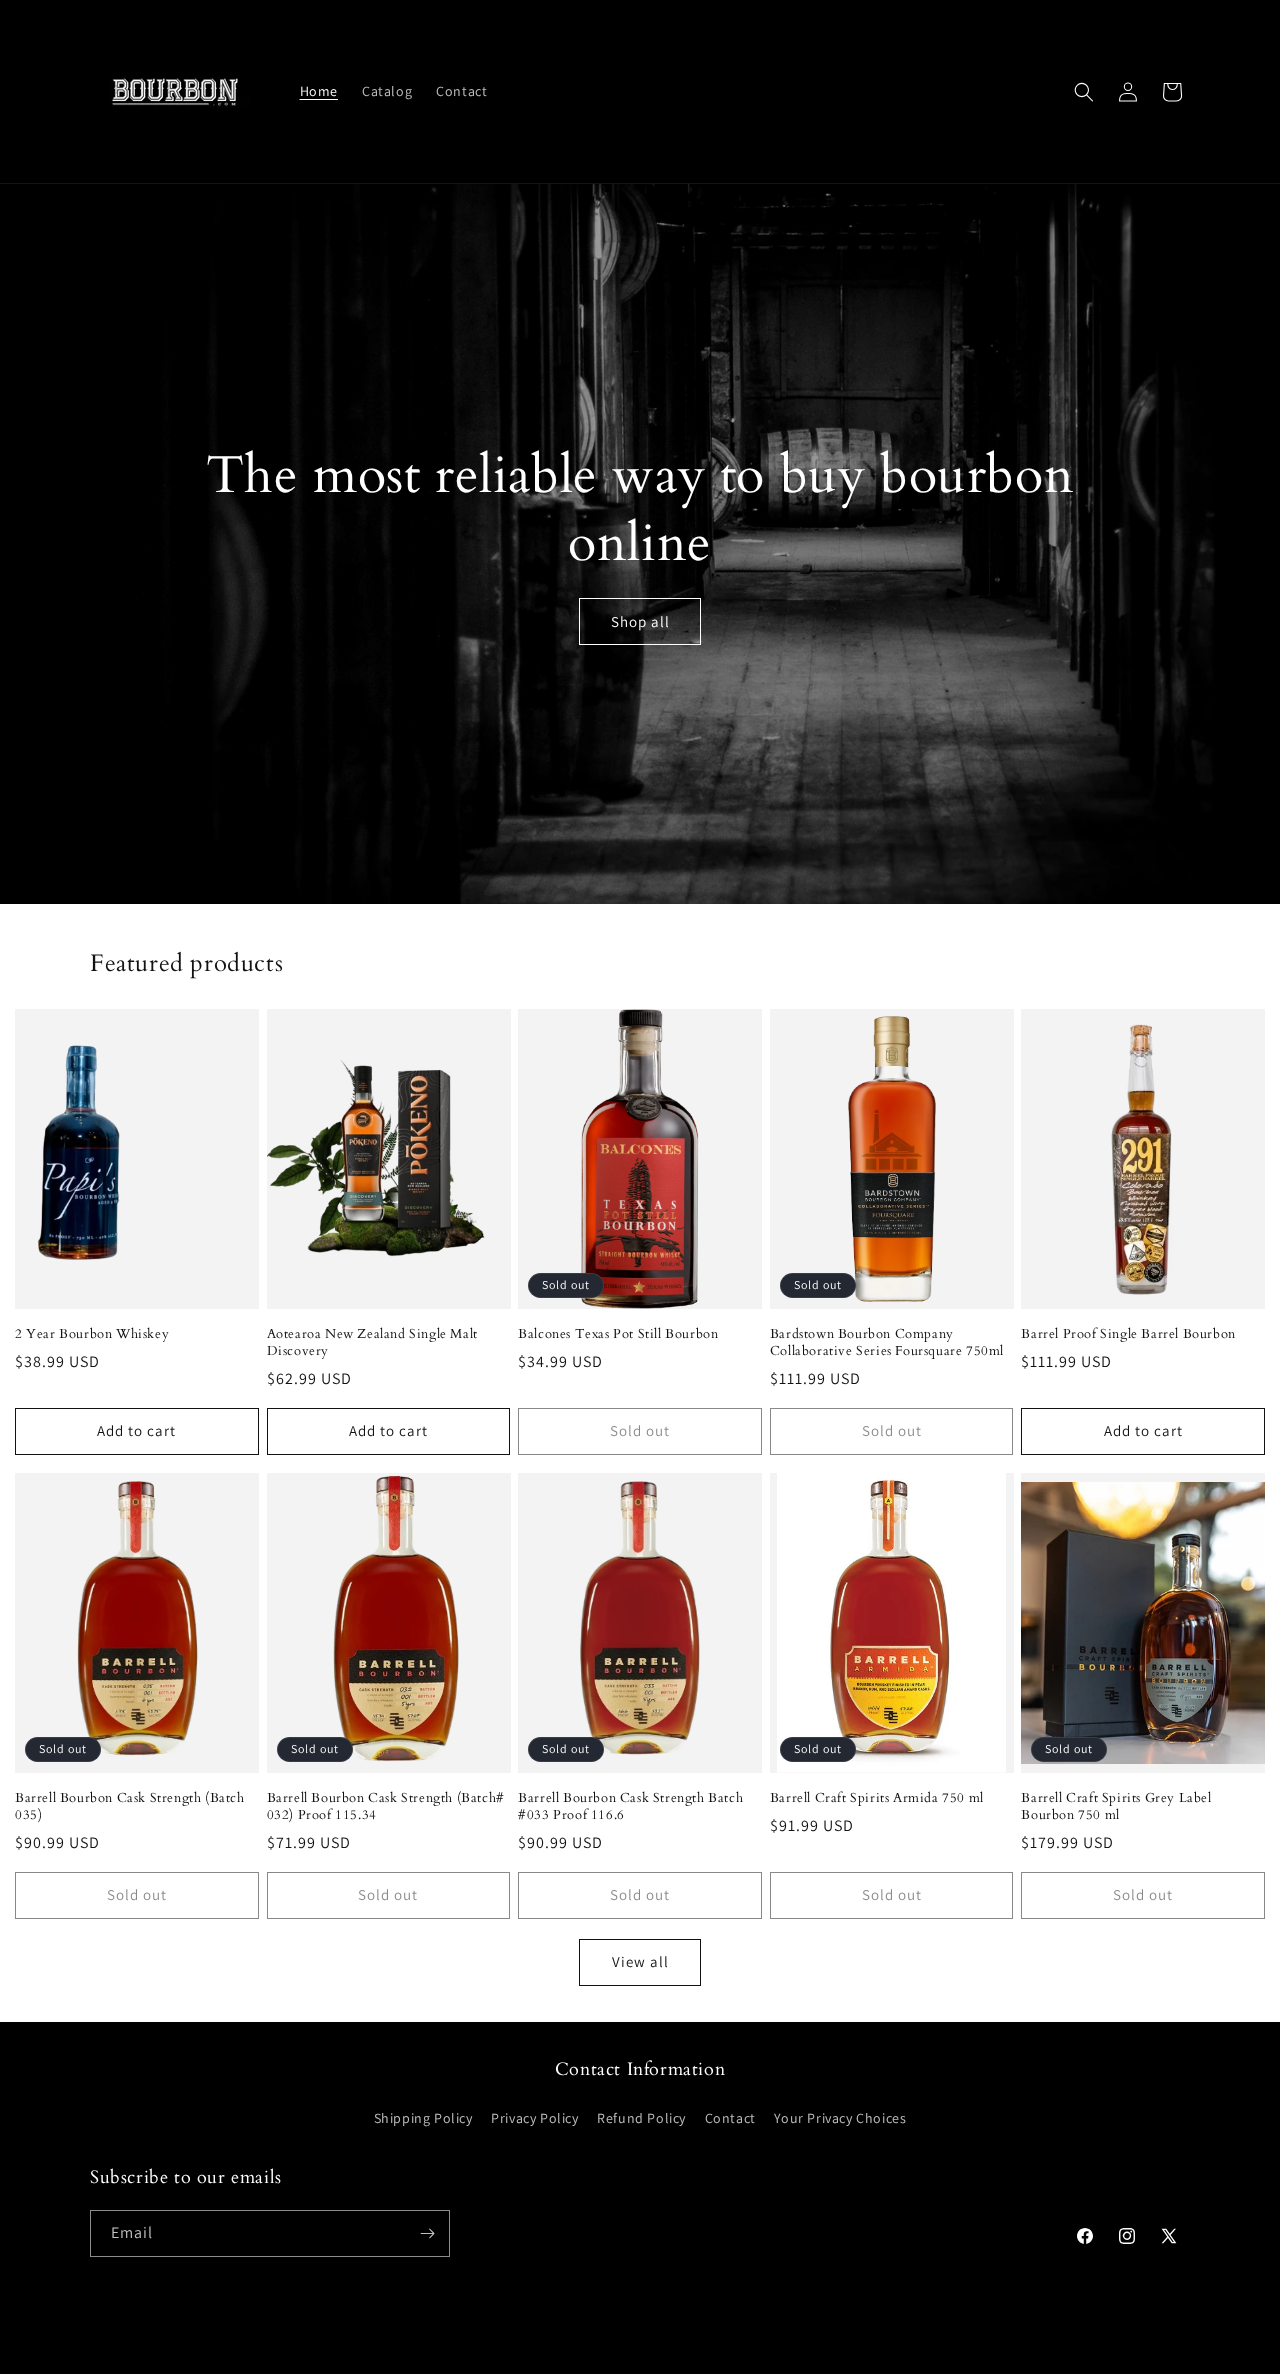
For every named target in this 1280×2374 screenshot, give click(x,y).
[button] (1084, 92)
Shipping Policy (423, 2118)
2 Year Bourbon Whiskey (92, 1334)
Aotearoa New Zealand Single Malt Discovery (372, 1343)
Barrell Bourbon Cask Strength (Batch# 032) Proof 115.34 (386, 1807)
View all (640, 1961)
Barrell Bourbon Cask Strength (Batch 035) (130, 1807)
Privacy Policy (534, 2118)
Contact (730, 2118)
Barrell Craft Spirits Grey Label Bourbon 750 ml (1116, 1807)
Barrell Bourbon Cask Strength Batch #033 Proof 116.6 (630, 1807)
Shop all (640, 621)
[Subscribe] (427, 2233)
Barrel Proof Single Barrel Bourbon (1128, 1334)
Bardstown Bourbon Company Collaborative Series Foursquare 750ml (887, 1343)
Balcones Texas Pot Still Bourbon (618, 1334)
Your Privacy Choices (840, 2118)
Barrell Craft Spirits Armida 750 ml (877, 1798)
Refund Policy (641, 2118)
